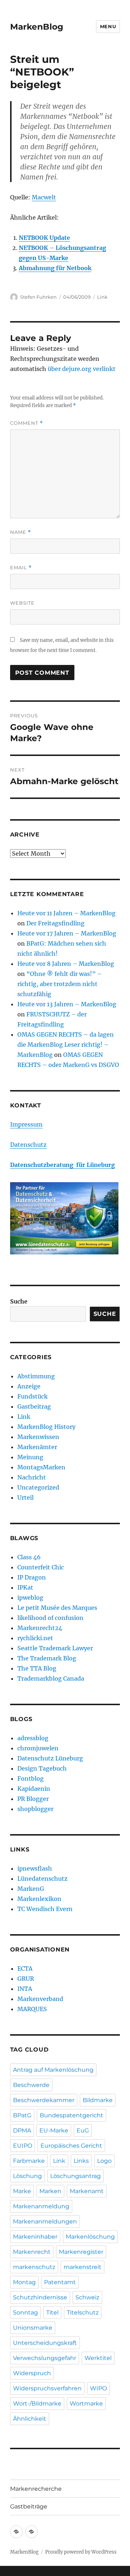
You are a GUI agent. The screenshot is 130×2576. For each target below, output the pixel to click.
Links (81, 2161)
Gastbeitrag (34, 1406)
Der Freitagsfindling (55, 923)
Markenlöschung (90, 2237)
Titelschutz (83, 2313)
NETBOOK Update (44, 238)
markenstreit (83, 2267)
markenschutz (34, 2267)
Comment (27, 423)
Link (102, 297)
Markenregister (81, 2252)
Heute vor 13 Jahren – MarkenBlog (67, 1004)
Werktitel (98, 2358)
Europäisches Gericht (71, 2146)
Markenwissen (38, 1437)
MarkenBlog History (46, 1427)
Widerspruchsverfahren (47, 2388)
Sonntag (25, 2313)
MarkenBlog (37, 27)
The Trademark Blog (47, 1658)
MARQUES (32, 2009)
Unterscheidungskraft (45, 2343)
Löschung (27, 2176)
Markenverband (40, 1999)
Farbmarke (29, 2161)
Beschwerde (31, 2085)
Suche (19, 1301)
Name (21, 532)
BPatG (22, 2115)
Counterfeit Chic (41, 1567)
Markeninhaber (35, 2237)
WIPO (98, 2388)
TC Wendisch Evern (45, 1909)
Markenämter (37, 1447)
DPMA (22, 2130)
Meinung (30, 1457)
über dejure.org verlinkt (82, 369)
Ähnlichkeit (30, 2419)
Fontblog (31, 1778)
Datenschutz (28, 1145)
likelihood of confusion (50, 1618)
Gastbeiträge (29, 2506)
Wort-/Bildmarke (37, 2404)
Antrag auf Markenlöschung (53, 2070)
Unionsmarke (33, 2328)
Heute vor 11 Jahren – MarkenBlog (66, 913)
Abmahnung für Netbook (55, 268)
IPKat (25, 1587)
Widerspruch (32, 2373)
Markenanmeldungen (45, 2221)
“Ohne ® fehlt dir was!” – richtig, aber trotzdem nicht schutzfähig (60, 984)
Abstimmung (36, 1376)
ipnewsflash (35, 1868)
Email (21, 568)
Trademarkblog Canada (51, 1678)
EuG (83, 2130)
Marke (22, 2191)
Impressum (26, 1124)
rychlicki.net (35, 1638)
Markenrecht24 (40, 1628)
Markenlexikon (39, 1899)
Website (22, 603)
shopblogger (35, 1809)
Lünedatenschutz (42, 1879)
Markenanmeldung (41, 2206)
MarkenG (31, 1889)
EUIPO (23, 2146)
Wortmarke (86, 2404)
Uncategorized (38, 1487)
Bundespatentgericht (71, 2115)
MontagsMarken (41, 1467)
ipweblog (30, 1598)
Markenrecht (32, 2252)
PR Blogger (33, 1799)
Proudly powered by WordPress (81, 2552)
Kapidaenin (34, 1789)
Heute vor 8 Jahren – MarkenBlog (66, 964)
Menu (108, 26)
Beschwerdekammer (44, 2100)
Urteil (25, 1497)
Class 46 (29, 1557)
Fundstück (32, 1396)
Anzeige (29, 1386)
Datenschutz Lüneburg (50, 1758)
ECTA (25, 1968)
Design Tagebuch (42, 1768)
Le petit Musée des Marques (57, 1608)
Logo (104, 2161)
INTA (25, 1989)
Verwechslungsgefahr (45, 2358)
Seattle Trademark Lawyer (55, 1648)
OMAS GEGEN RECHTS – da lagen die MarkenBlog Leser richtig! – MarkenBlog (66, 1045)
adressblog (33, 1738)
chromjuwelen (38, 1748)
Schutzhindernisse (40, 2297)
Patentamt (60, 2282)
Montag (24, 2282)
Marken (50, 2191)
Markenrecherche (36, 2489)
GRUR (26, 1979)
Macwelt (44, 197)
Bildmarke (98, 2100)
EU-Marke (54, 2130)
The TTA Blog (37, 1668)
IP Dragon (32, 1577)
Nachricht (32, 1477)
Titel (52, 2313)
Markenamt (87, 2191)
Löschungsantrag (75, 2176)
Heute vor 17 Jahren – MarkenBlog (67, 933)
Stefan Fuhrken (38, 297)
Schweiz (87, 2297)
